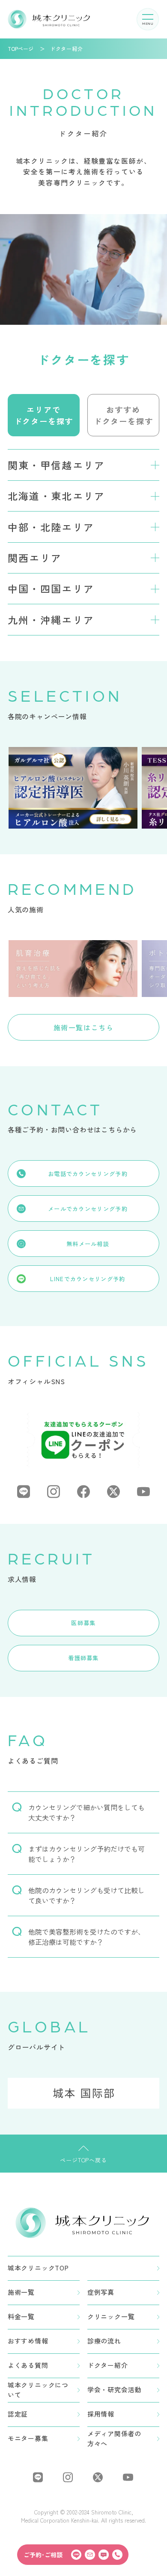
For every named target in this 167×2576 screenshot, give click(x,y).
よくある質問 (28, 2365)
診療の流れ (104, 2341)
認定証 (18, 2414)
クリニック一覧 (111, 2316)
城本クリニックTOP (38, 2268)
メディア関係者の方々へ (114, 2438)
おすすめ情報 (28, 2341)
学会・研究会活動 (114, 2389)
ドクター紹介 (108, 2365)
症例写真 (101, 2292)
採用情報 (101, 2414)
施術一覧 (21, 2292)
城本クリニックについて (38, 2390)
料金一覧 (21, 2316)
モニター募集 (28, 2438)
